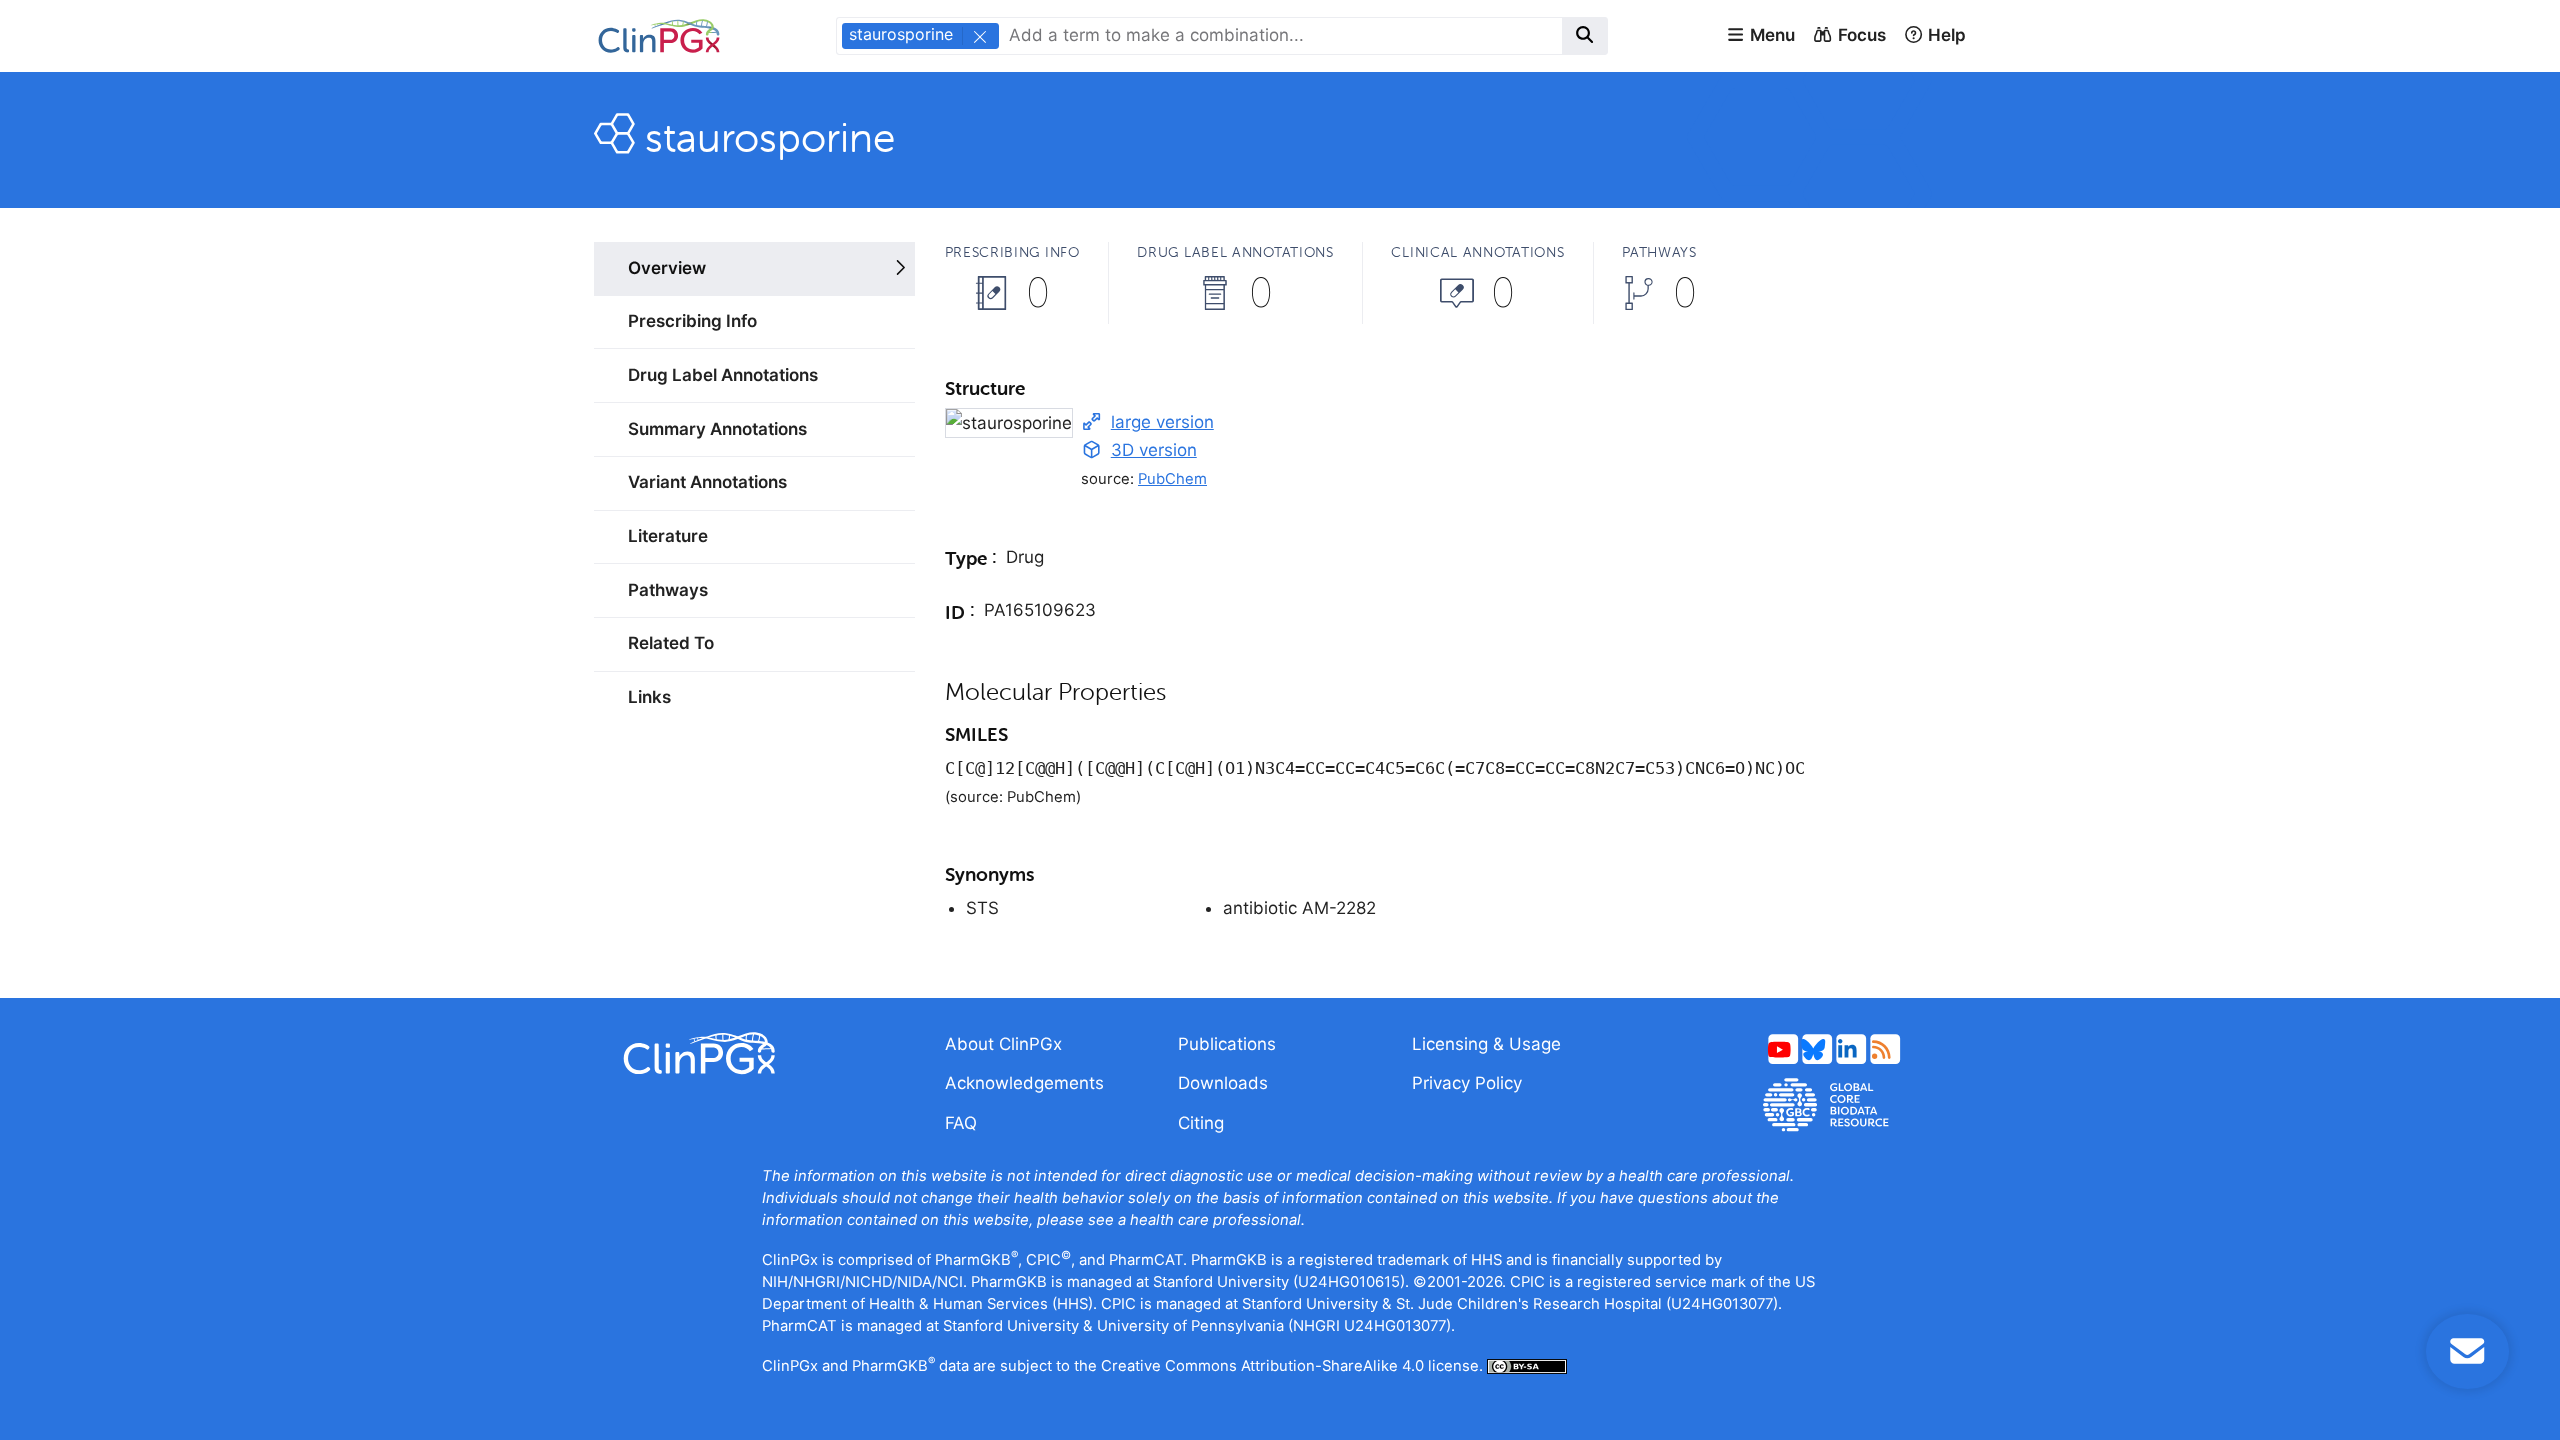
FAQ (961, 1123)
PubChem (1172, 479)
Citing (1201, 1123)
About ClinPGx (1003, 1044)
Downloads (1223, 1083)
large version (1162, 422)
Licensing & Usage (1486, 1044)
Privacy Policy (1467, 1083)
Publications (1227, 1044)
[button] (1760, 36)
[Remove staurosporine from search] (979, 36)
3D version (1154, 450)
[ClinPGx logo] (754, 1053)
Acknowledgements (1024, 1083)
